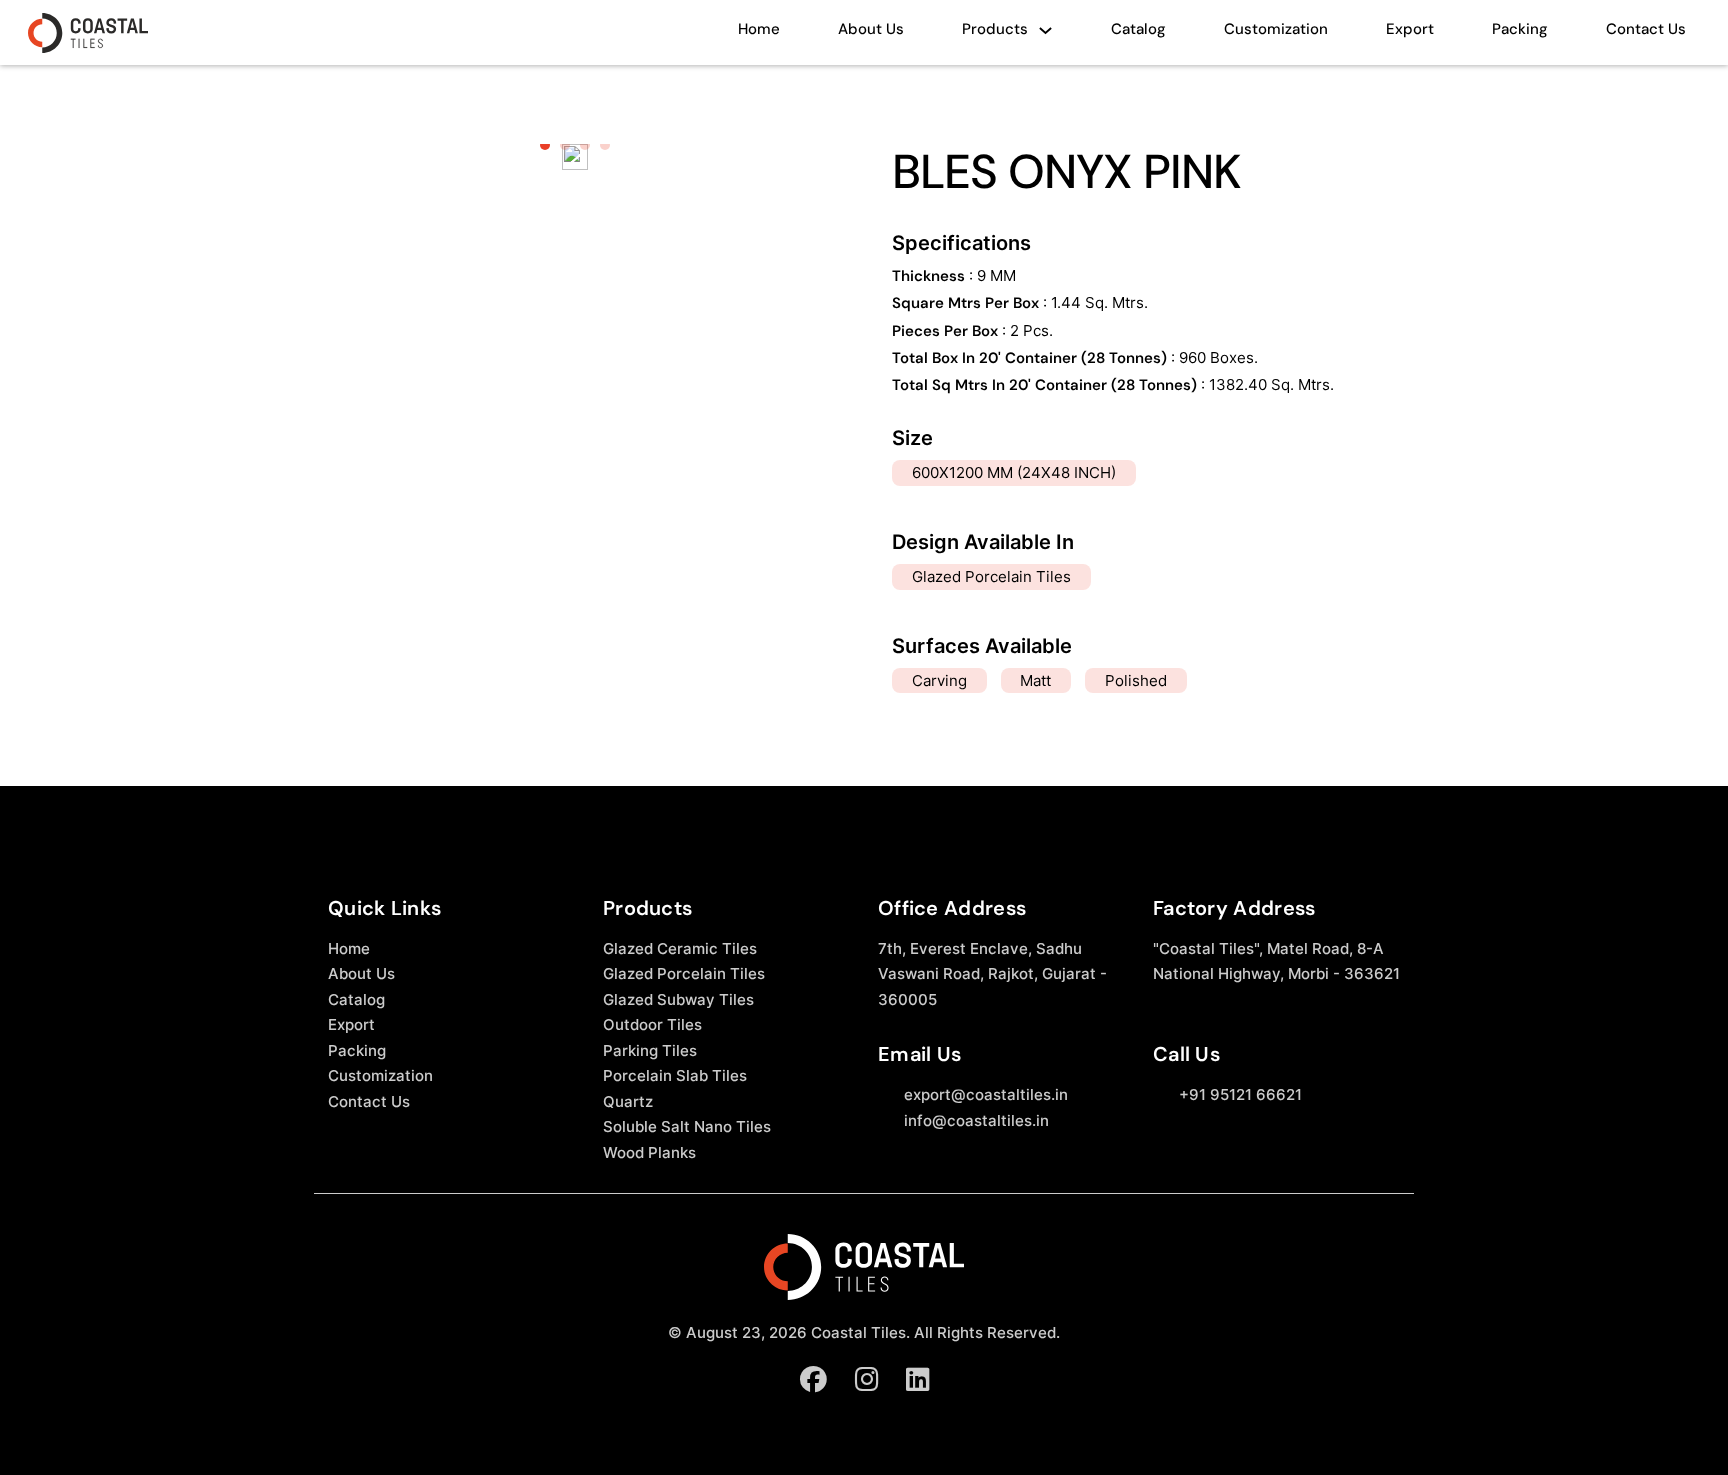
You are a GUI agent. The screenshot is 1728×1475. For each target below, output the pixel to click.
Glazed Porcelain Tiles (684, 973)
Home (759, 29)
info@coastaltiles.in (976, 1120)
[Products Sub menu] (1045, 35)
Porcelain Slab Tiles (675, 1075)
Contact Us (1646, 29)
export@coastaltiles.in (986, 1094)
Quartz (628, 1101)
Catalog (1138, 29)
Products (995, 29)
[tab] (545, 145)
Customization (1276, 29)
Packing (1520, 29)
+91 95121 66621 (1240, 1094)
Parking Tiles (650, 1050)
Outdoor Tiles (652, 1024)
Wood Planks (649, 1152)
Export (1410, 29)
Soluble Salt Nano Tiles (687, 1126)
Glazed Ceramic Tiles (680, 948)
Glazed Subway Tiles (678, 999)
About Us (871, 29)
